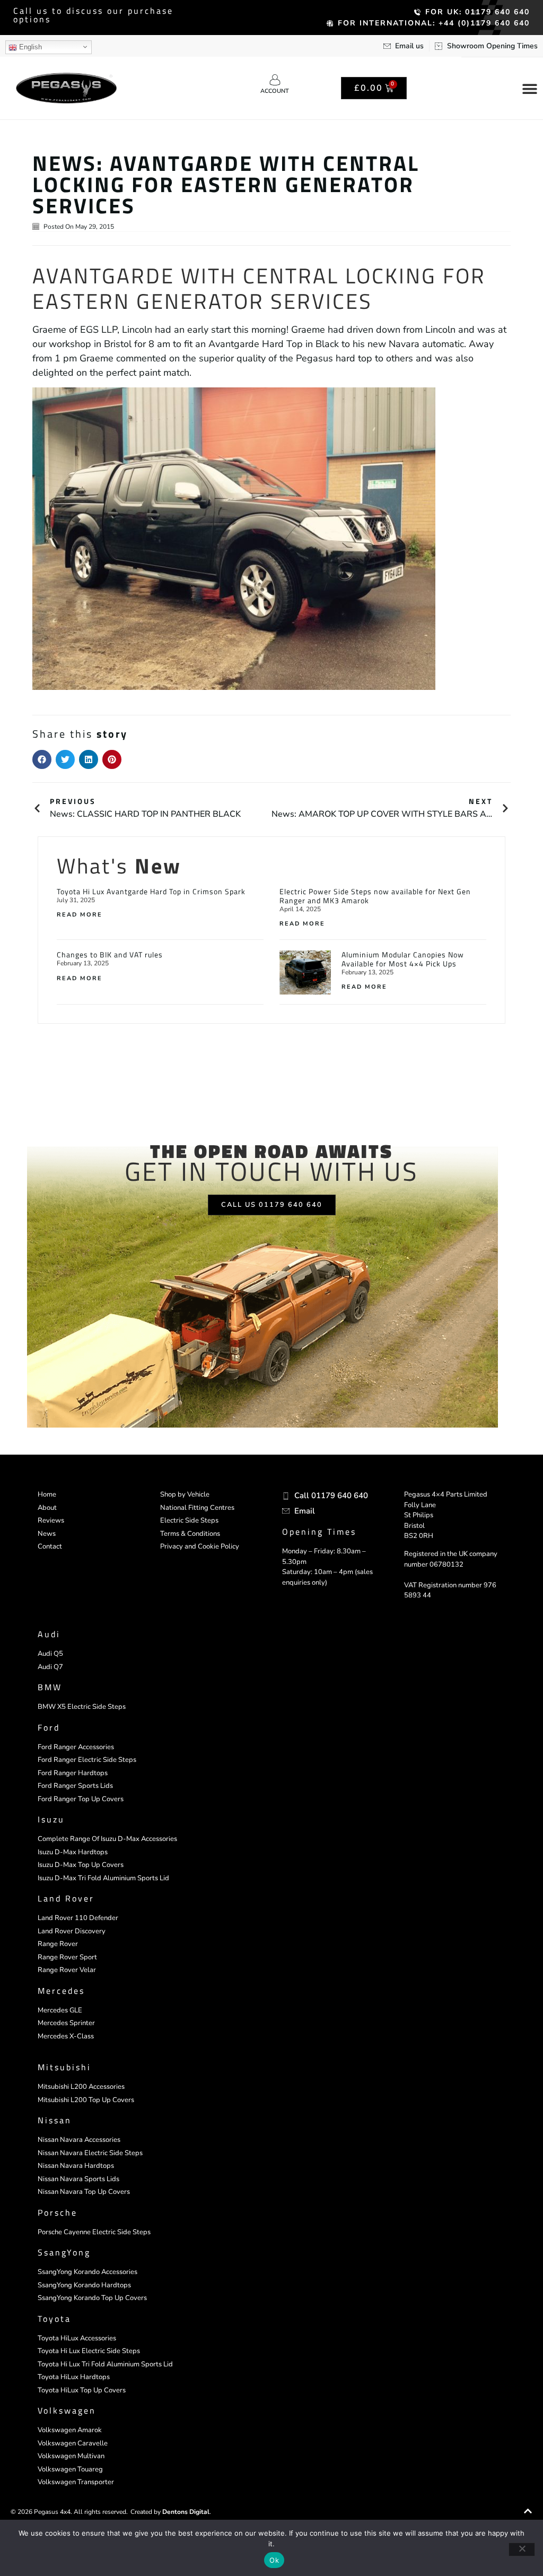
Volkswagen (67, 2410)
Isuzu (51, 1819)
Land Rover (66, 1898)
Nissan (55, 2120)
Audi (49, 1634)
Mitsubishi (64, 2067)
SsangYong (64, 2252)
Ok (274, 2560)
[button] (42, 759)
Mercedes (61, 1991)
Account (275, 91)
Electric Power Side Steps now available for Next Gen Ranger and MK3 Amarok (375, 896)
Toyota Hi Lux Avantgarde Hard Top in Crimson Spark (151, 891)
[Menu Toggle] (530, 89)
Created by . (171, 2512)
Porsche (58, 2212)
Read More (80, 915)
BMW (50, 1687)
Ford (49, 1727)
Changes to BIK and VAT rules (110, 954)
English (29, 47)
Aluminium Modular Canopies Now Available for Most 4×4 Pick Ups (403, 959)
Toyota (54, 2319)
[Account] (275, 80)
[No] (522, 2549)
